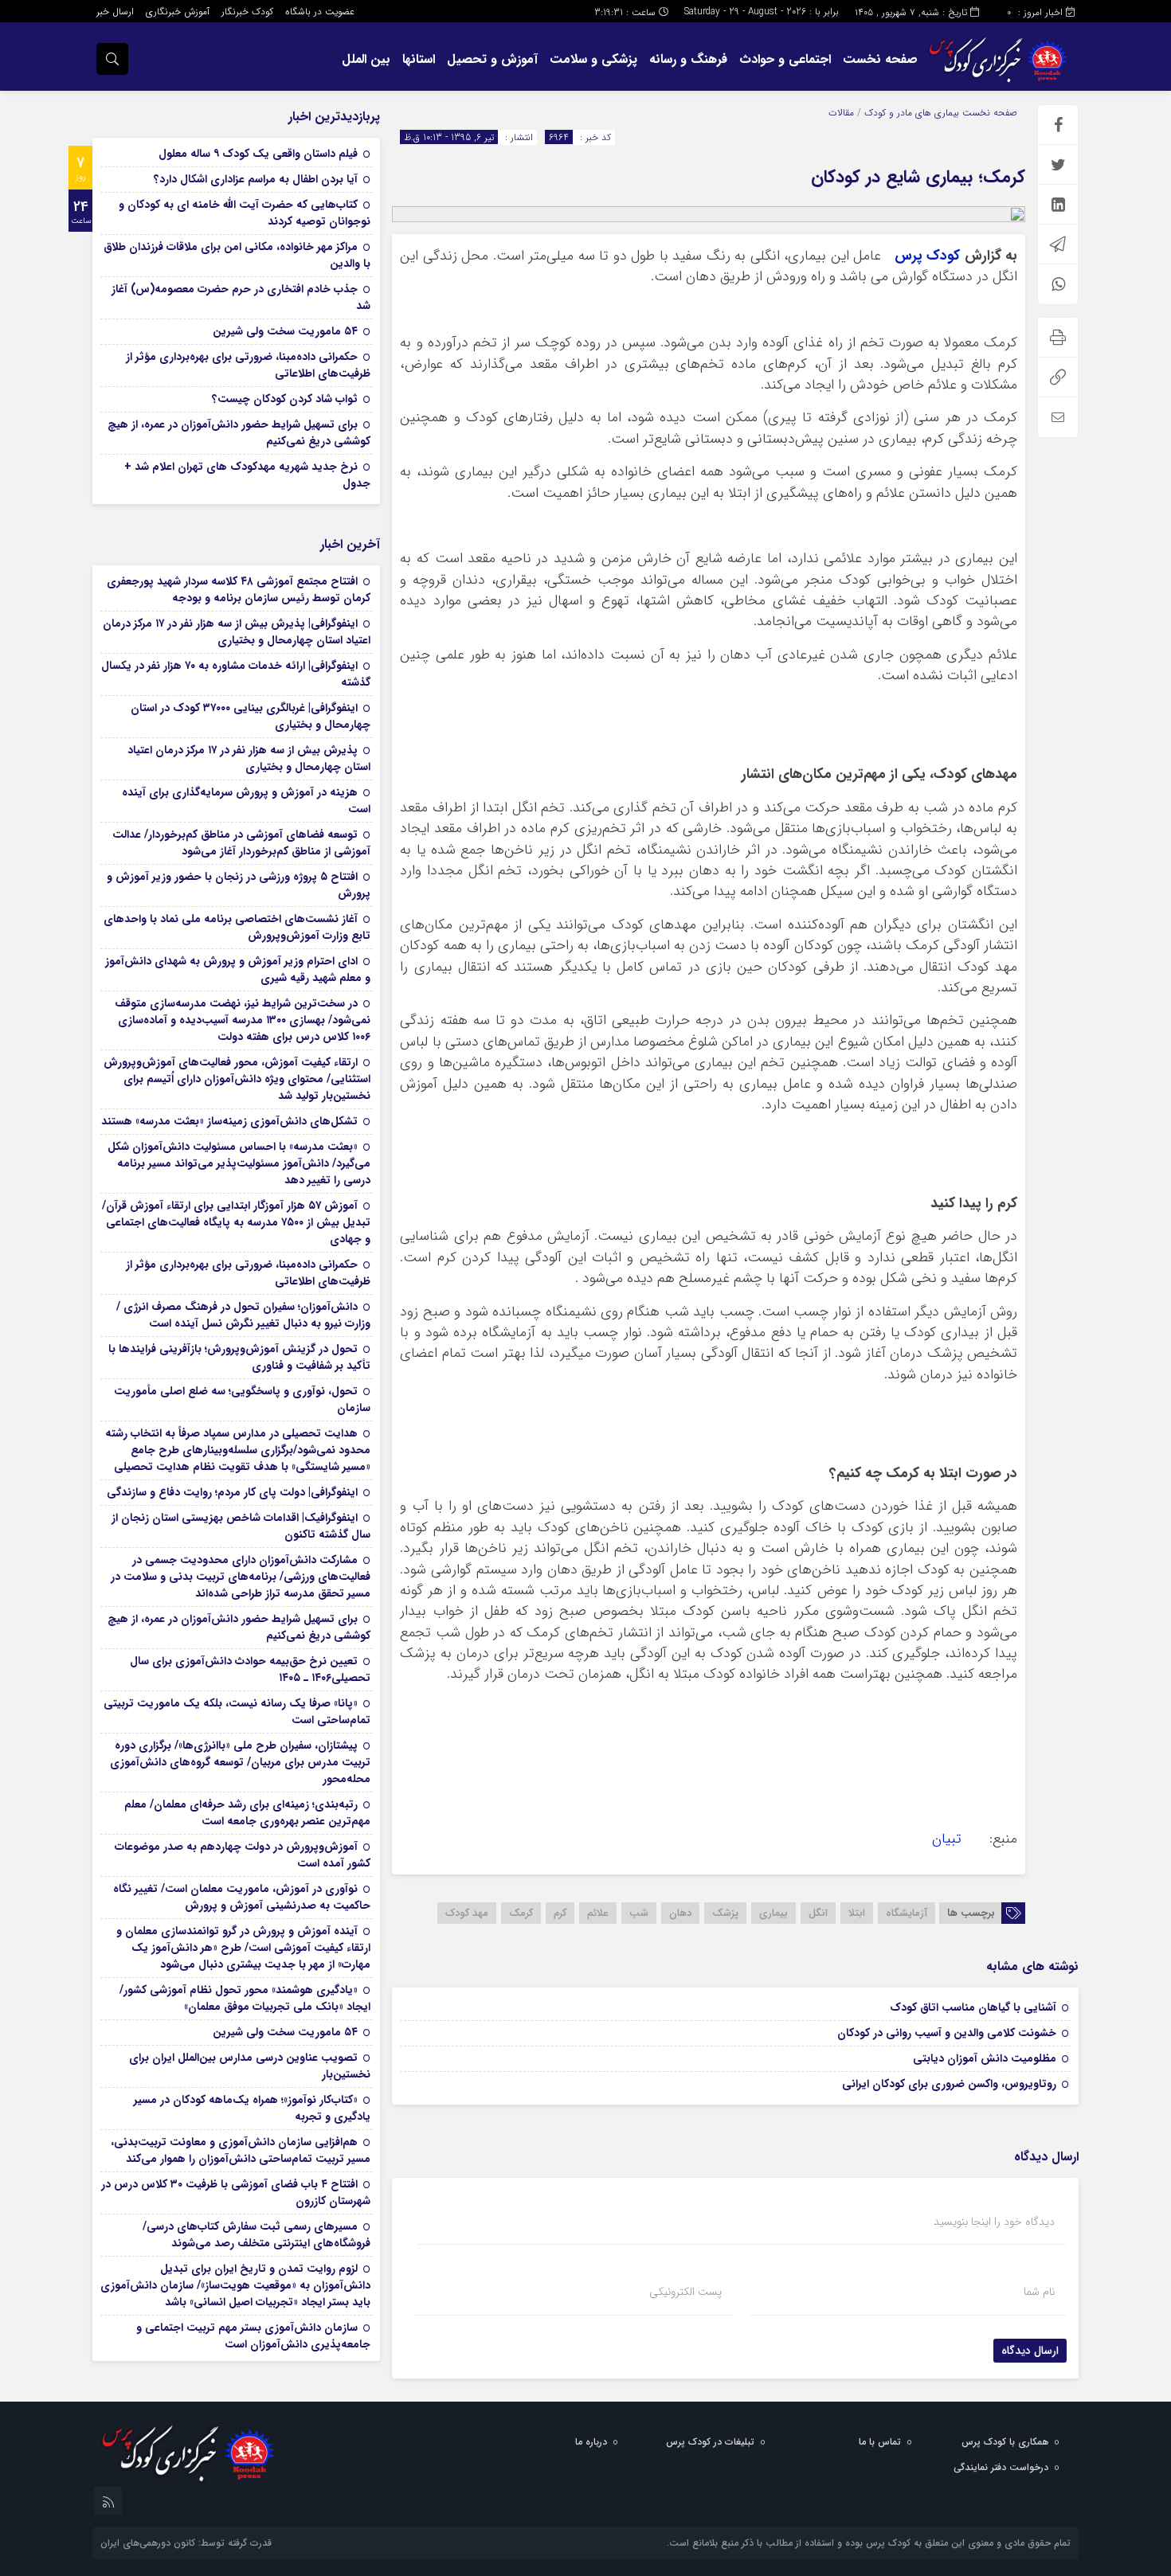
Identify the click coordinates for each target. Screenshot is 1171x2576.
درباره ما (591, 2442)
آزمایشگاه (907, 1913)
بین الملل (366, 59)
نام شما (1039, 2292)
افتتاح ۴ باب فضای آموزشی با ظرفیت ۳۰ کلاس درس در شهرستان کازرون (236, 2193)
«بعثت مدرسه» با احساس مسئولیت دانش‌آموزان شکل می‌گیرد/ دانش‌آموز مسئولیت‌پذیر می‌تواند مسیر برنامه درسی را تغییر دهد (239, 1163)
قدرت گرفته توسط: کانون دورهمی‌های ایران (186, 2543)
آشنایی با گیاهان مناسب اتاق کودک (973, 2007)
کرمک (521, 1913)
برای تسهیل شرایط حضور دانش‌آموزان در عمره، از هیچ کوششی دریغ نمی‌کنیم (239, 433)
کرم (560, 1913)
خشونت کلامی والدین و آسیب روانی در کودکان (947, 2033)
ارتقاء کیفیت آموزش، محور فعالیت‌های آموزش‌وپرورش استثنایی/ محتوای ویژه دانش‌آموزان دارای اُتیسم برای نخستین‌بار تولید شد (237, 1079)
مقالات (841, 113)
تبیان (947, 1839)
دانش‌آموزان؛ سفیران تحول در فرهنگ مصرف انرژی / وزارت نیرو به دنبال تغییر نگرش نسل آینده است (243, 1315)
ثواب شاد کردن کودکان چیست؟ (285, 399)
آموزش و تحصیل (492, 59)
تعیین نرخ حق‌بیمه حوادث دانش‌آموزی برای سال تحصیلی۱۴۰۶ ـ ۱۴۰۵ (250, 1669)
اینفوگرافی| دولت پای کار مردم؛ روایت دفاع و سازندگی (232, 1492)
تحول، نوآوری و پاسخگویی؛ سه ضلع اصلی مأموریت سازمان (242, 1399)
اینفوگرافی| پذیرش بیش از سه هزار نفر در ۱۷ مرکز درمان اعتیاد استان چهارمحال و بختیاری (237, 632)
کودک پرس (927, 256)
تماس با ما (880, 2442)
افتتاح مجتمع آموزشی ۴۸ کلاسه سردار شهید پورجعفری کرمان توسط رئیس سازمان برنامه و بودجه (239, 590)
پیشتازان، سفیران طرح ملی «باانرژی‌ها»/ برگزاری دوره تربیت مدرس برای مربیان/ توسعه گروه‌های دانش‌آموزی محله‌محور (240, 1762)
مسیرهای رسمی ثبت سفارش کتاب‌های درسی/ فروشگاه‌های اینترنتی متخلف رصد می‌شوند (257, 2235)
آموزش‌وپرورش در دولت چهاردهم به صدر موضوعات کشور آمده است (243, 1855)
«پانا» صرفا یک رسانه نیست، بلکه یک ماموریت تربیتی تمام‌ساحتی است (237, 1712)
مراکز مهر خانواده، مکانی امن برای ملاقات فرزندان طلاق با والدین (237, 255)
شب (639, 1913)
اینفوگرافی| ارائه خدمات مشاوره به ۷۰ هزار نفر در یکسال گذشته (236, 674)
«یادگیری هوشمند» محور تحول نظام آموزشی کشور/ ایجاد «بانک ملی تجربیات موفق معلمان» (245, 1998)
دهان (680, 1913)
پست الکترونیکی (685, 2292)
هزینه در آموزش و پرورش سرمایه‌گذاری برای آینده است (246, 801)
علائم (598, 1913)
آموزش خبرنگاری (178, 12)
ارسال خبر (115, 12)
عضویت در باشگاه (320, 12)
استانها (419, 59)
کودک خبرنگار (247, 12)
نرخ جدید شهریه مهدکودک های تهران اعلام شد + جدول (247, 475)
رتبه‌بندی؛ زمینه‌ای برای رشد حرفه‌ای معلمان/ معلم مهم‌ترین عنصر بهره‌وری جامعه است (247, 1813)
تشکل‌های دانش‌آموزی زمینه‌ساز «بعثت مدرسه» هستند (229, 1121)
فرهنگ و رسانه (688, 59)
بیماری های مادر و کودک (912, 113)
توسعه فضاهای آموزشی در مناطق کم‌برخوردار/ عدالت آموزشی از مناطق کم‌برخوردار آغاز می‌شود (241, 843)
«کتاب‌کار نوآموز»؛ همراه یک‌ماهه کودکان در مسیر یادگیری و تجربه (252, 2108)
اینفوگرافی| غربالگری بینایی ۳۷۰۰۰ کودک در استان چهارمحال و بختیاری (251, 716)
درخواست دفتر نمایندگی (1001, 2467)
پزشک (725, 1913)
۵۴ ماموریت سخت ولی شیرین (285, 331)
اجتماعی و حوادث (785, 59)
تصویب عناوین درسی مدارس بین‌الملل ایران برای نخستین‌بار (250, 2066)
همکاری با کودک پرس (1005, 2442)
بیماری (773, 1913)
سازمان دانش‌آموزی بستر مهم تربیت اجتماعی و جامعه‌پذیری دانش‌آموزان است (253, 2336)
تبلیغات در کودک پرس (710, 2442)
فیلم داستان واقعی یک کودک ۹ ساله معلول (258, 154)
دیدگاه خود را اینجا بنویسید (994, 2222)
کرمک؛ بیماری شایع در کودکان (918, 177)
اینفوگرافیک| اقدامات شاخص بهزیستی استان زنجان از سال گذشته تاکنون (241, 1526)
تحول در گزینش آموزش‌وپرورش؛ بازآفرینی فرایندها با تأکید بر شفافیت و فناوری (239, 1357)
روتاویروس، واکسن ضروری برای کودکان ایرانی (949, 2084)
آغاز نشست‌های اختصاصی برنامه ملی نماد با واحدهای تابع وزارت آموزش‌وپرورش (237, 927)
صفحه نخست (880, 59)
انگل (818, 1913)
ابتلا (857, 1913)
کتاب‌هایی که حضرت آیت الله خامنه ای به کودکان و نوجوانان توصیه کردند (245, 213)
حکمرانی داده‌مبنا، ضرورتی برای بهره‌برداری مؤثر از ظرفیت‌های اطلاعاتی (248, 365)
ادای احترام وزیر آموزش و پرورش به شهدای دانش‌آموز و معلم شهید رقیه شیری (238, 969)
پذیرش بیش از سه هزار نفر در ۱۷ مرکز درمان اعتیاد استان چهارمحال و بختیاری (249, 758)
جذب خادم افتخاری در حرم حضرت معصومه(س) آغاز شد (241, 297)
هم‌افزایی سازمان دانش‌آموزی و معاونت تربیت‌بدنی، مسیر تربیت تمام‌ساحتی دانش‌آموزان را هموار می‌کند (241, 2150)
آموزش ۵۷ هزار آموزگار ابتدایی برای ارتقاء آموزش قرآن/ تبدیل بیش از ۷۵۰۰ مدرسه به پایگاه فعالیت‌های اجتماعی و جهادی (236, 1222)
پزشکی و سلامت (593, 59)
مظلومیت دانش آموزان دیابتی (985, 2058)
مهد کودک (467, 1913)
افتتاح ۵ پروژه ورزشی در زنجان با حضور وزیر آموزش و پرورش (239, 885)
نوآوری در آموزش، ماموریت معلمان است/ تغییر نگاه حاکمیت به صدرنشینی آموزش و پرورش (242, 1897)
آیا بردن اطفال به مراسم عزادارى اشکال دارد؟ (256, 179)
